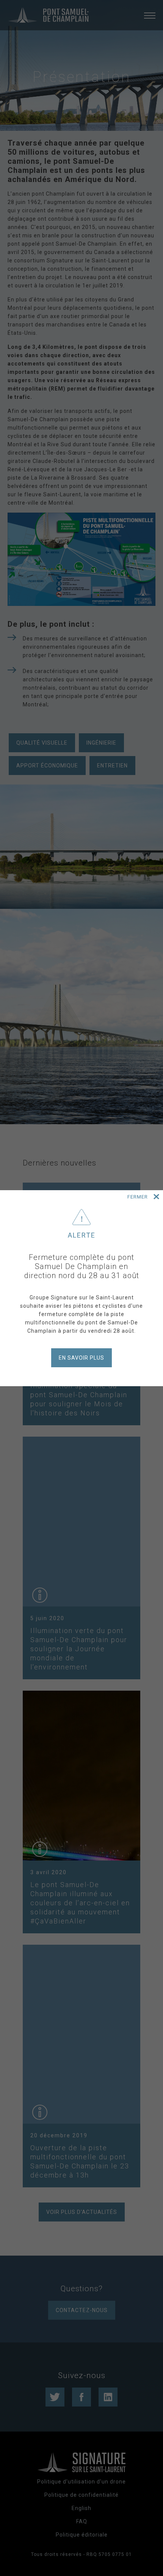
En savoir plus (81, 1358)
